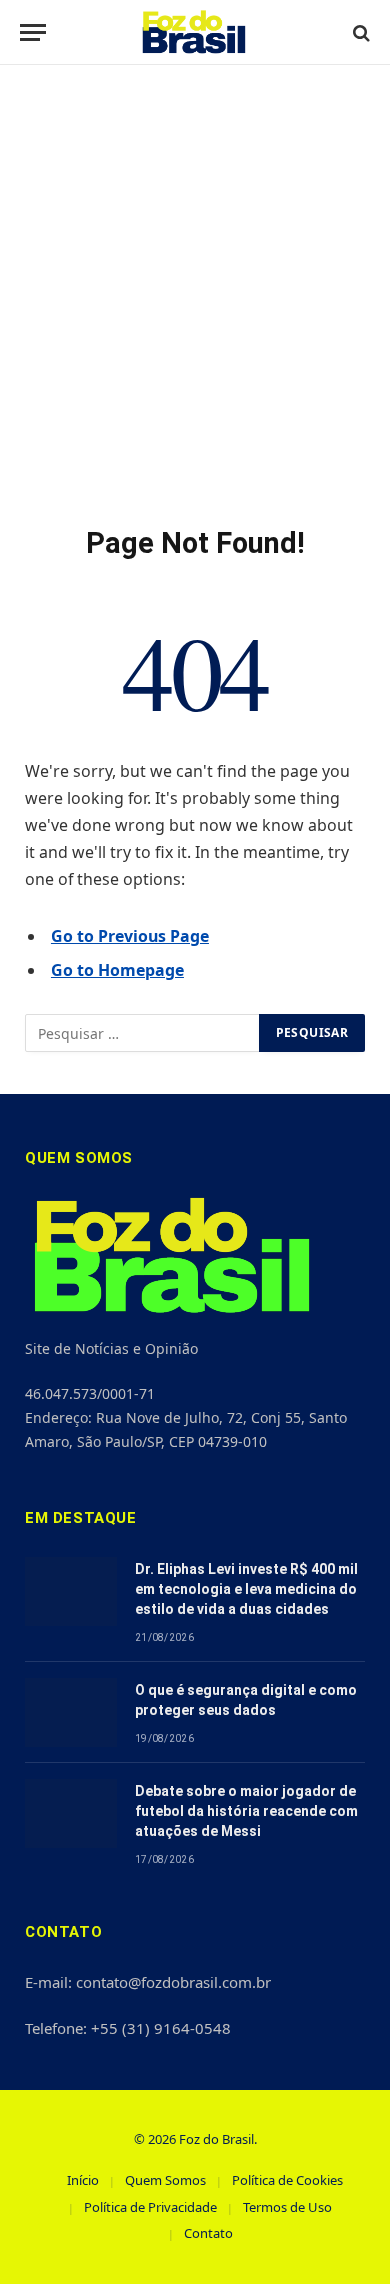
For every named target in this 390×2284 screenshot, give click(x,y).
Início (83, 2180)
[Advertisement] (195, 295)
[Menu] (33, 32)
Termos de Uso (287, 2207)
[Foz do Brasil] (195, 32)
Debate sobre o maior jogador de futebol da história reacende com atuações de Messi (246, 1811)
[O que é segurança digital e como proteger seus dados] (71, 1712)
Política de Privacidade (150, 2207)
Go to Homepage (117, 970)
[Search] (359, 32)
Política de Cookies (287, 2180)
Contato (208, 2233)
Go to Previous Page (130, 936)
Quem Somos (165, 2180)
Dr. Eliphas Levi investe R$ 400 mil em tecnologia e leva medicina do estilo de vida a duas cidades (246, 1589)
